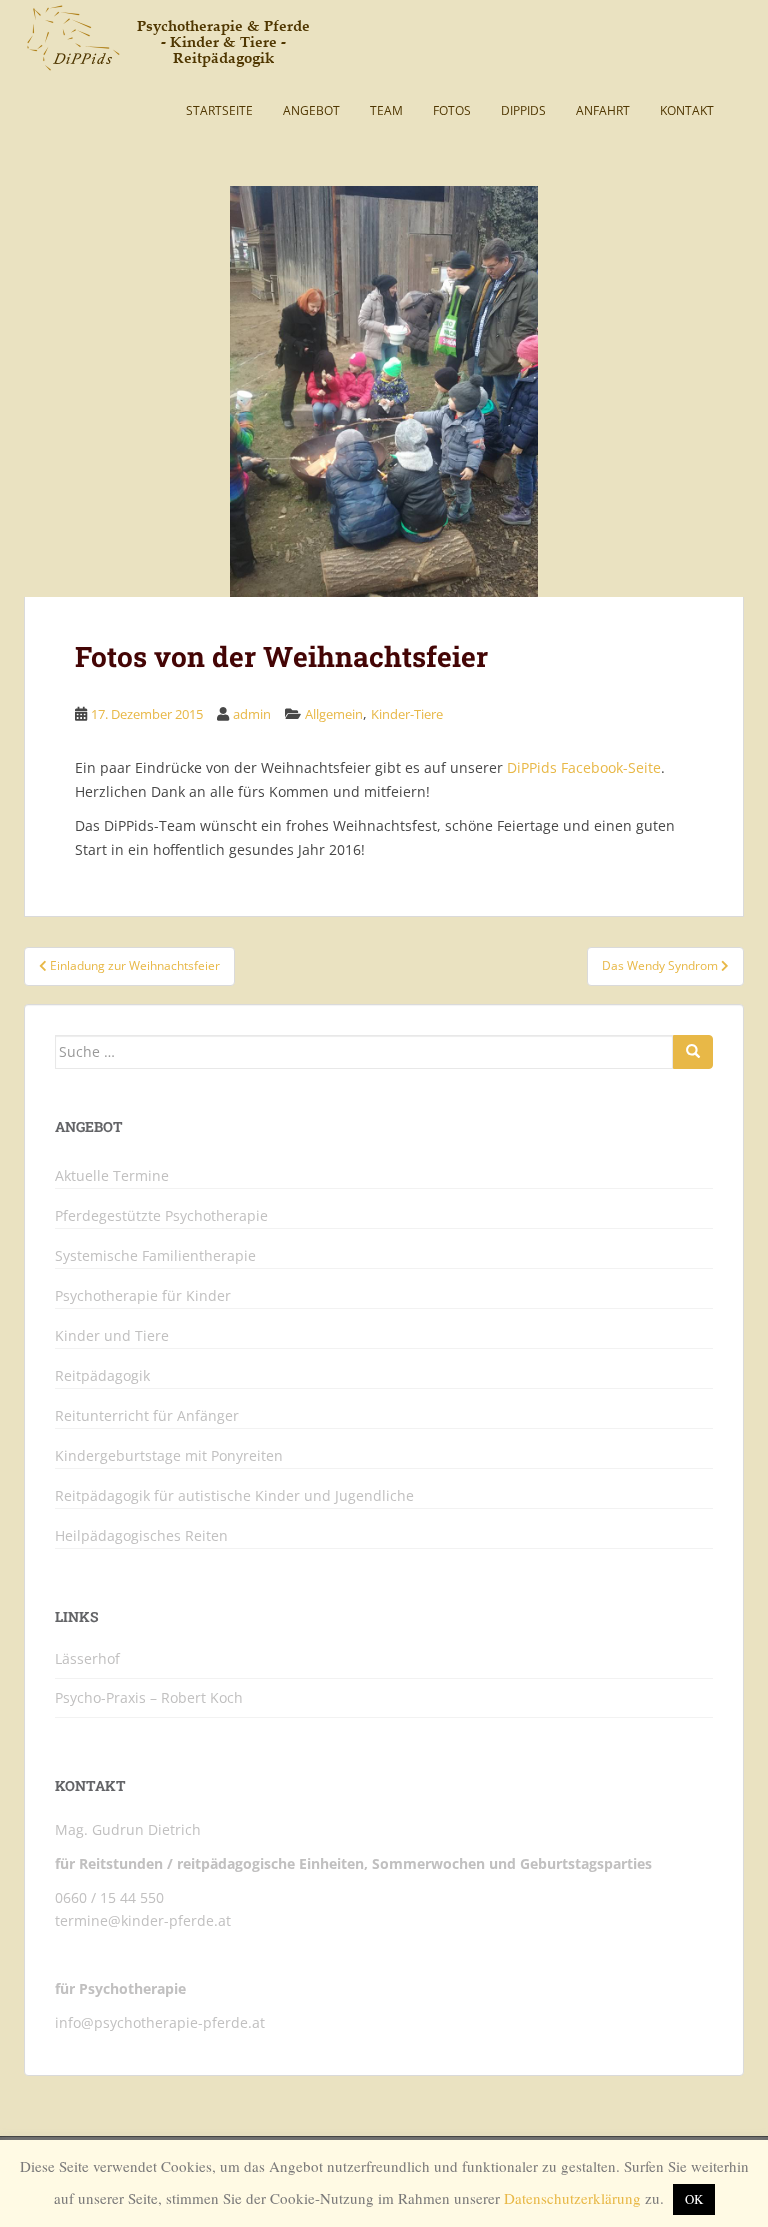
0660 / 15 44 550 (109, 1897)
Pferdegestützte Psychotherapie (161, 1216)
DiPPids (523, 110)
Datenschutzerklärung (572, 2198)
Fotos (452, 110)
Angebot (311, 110)
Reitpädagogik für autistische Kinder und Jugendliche (234, 1496)
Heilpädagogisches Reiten (141, 1536)
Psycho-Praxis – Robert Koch (149, 1697)
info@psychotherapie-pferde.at (160, 2022)
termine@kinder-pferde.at (143, 1920)
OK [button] (694, 2199)
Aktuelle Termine (112, 1176)
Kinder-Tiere (407, 714)
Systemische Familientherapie (155, 1256)
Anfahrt (603, 110)
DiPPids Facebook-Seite (584, 767)
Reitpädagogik (102, 1376)
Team (386, 110)
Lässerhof (87, 1658)
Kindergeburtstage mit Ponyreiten (169, 1456)
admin (252, 714)
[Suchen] (693, 1052)
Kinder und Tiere (112, 1336)
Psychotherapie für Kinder (143, 1296)
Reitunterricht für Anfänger (147, 1416)
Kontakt (687, 110)
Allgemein (334, 714)
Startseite (219, 110)
